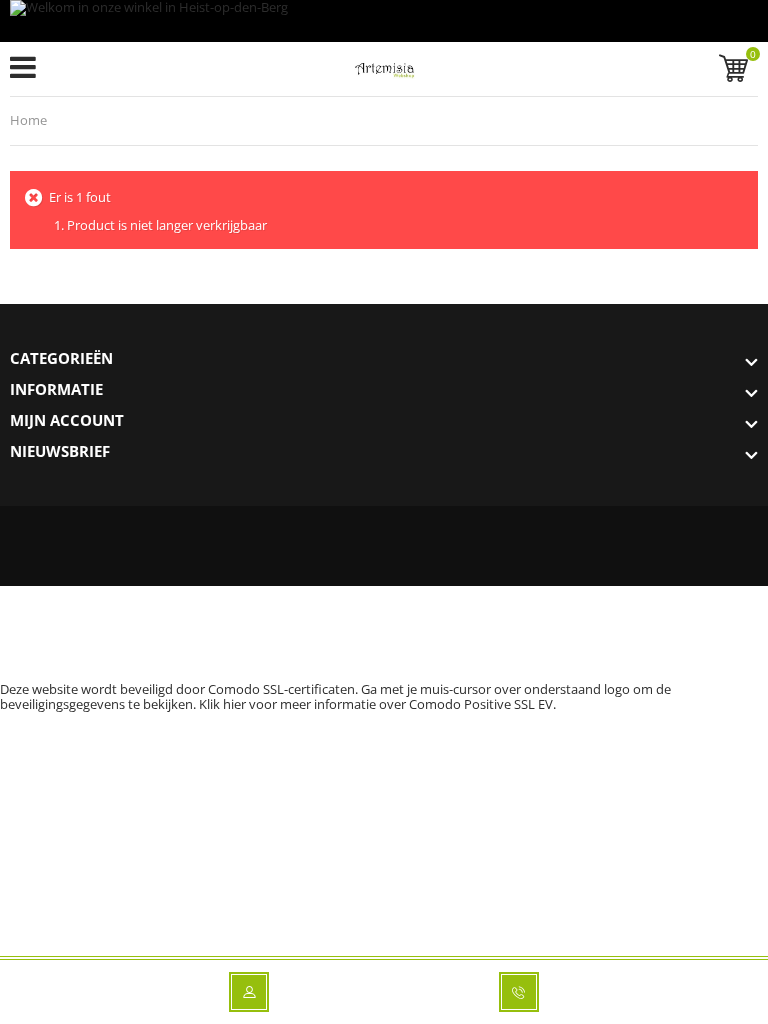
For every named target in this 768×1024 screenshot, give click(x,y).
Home (28, 120)
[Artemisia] (384, 73)
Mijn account (67, 420)
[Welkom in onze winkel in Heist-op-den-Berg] (384, 21)
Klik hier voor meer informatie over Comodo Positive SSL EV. (377, 704)
